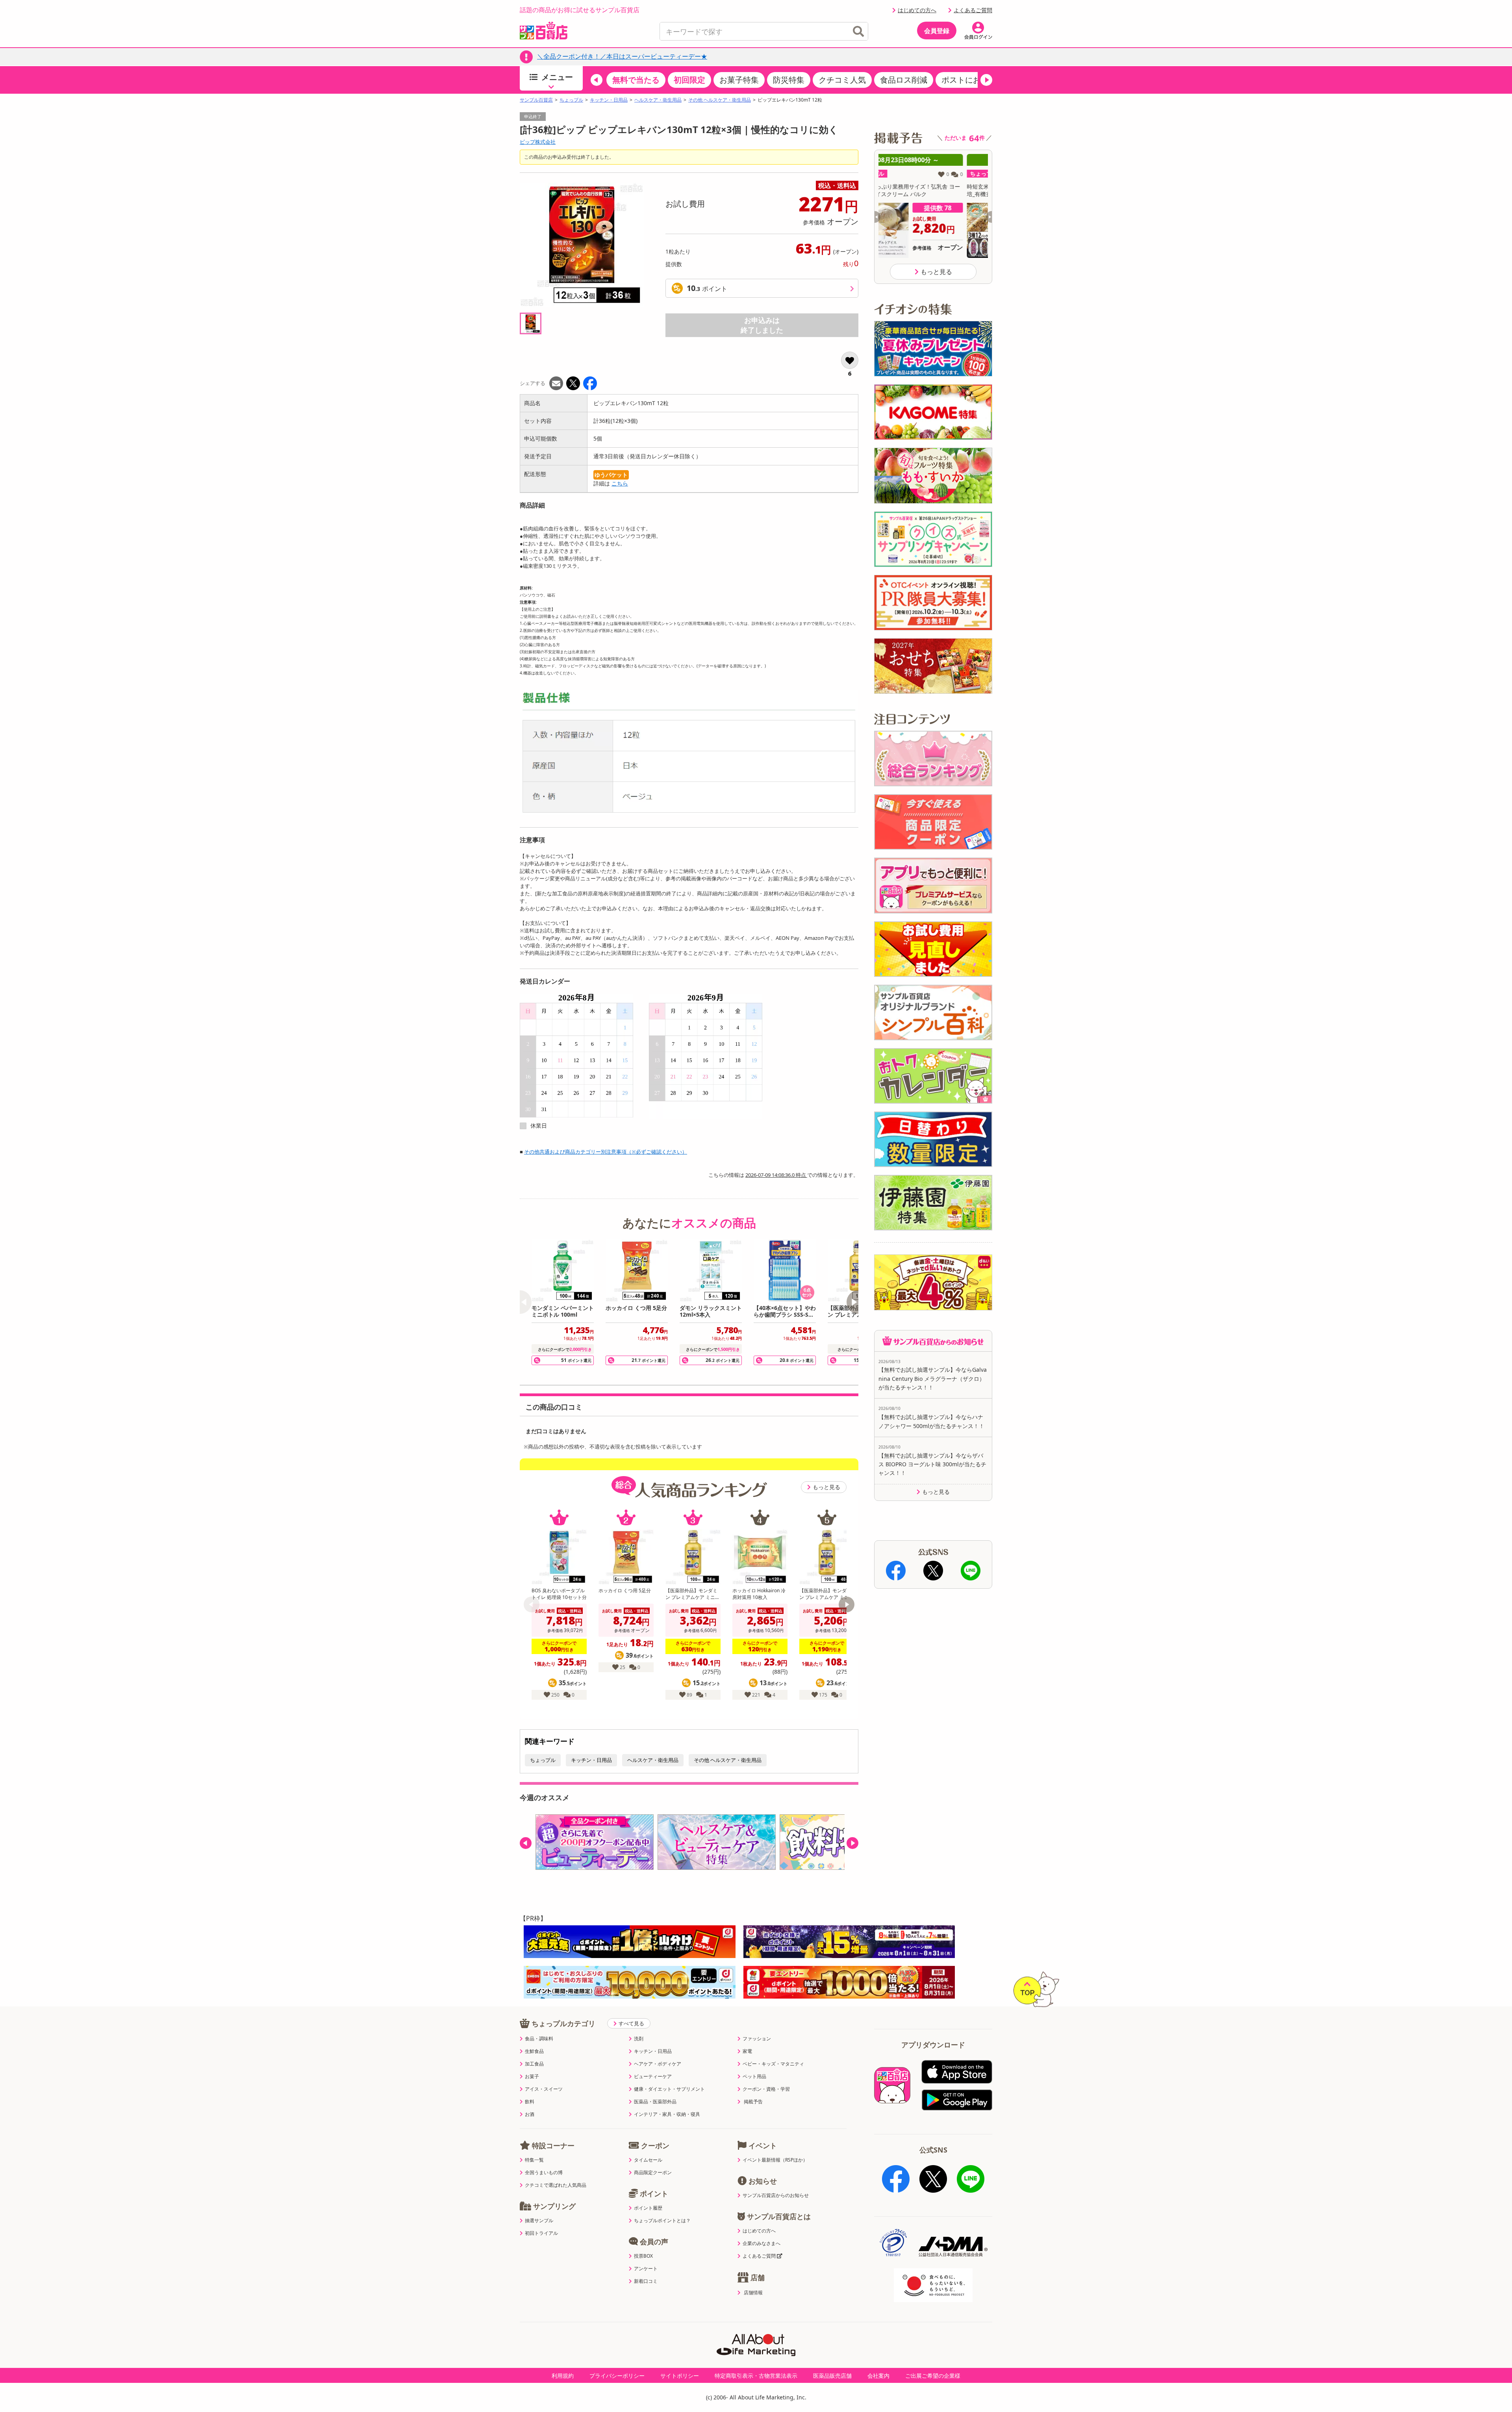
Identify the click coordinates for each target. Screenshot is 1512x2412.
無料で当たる (636, 80)
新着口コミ (646, 2281)
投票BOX (643, 2256)
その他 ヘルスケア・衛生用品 (720, 100)
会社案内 (878, 2376)
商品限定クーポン (653, 2173)
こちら (620, 483)
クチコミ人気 (842, 80)
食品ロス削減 (904, 80)
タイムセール (648, 2160)
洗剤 (639, 2039)
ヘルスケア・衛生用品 (658, 100)
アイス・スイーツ (544, 2089)
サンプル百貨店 (536, 100)
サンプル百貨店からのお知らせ (776, 2195)
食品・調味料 (539, 2039)
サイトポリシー (680, 2376)
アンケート (646, 2269)
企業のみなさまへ (762, 2243)
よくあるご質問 (973, 10)
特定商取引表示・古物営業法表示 (756, 2376)
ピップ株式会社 (538, 142)
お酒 (530, 2114)
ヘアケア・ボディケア (658, 2064)
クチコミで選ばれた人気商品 (556, 2185)
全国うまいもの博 (544, 2173)
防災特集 (789, 80)
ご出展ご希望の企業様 (933, 2376)
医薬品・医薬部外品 (655, 2102)
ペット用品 (754, 2077)
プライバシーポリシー (617, 2376)
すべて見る (631, 2023)
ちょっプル (571, 100)
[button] (597, 80)
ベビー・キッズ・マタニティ (773, 2064)
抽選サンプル (539, 2221)
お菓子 (532, 2077)
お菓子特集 (739, 80)
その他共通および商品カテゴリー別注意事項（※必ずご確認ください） (606, 1152)
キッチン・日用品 (609, 100)
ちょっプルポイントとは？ (662, 2221)
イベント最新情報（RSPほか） (775, 2160)
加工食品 (534, 2064)
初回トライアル (541, 2233)
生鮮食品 (534, 2051)
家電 (747, 2051)
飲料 (530, 2102)
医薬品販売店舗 (832, 2376)
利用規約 (563, 2376)
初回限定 (689, 80)
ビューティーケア (653, 2077)
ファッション (757, 2039)
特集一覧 (534, 2160)
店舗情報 (753, 2293)
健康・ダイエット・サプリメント (669, 2089)
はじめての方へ (917, 10)
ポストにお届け (969, 80)
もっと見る (826, 1487)
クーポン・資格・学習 (766, 2089)
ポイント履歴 (648, 2208)
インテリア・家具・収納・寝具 (667, 2114)
